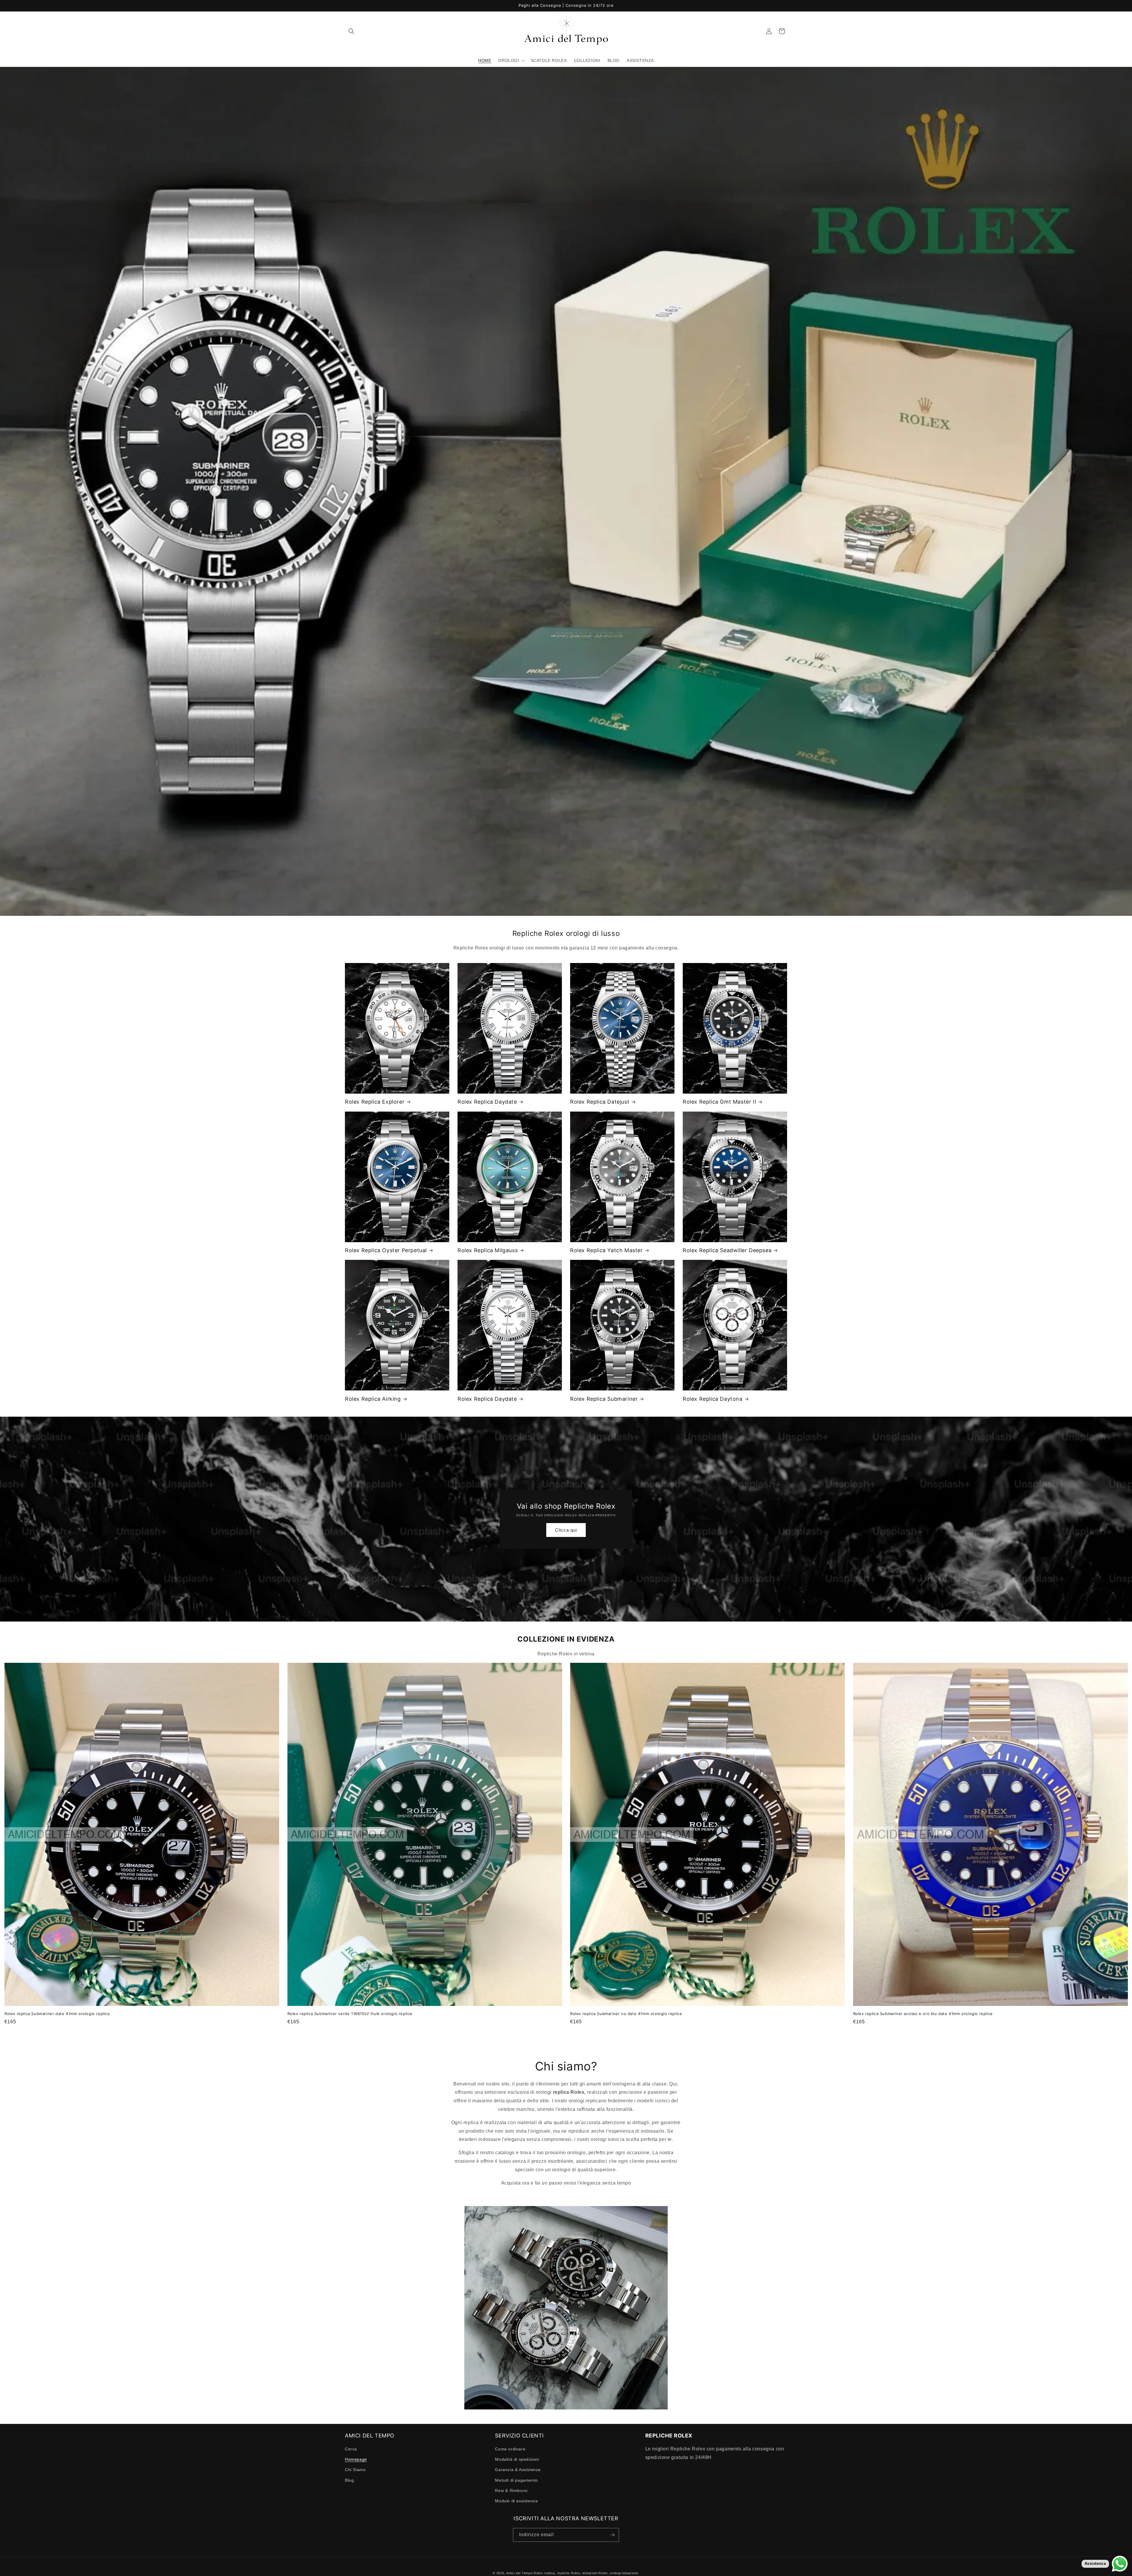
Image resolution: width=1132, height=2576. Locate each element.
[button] (351, 31)
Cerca (351, 2449)
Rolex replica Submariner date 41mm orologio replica (57, 2014)
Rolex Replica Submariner (604, 1399)
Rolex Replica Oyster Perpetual (386, 1250)
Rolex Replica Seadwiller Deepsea (727, 1250)
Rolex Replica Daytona (713, 1399)
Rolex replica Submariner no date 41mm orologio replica (626, 2014)
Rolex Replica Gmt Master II (719, 1102)
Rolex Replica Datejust (600, 1102)
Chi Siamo (355, 2470)
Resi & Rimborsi (511, 2491)
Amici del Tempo (519, 2573)
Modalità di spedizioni (517, 2459)
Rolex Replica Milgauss (488, 1250)
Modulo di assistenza (516, 2501)
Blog (349, 2480)
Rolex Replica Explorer (375, 1102)
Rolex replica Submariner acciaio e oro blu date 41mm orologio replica (923, 2014)
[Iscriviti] (612, 2535)
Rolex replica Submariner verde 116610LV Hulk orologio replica (350, 2014)
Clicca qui (566, 1530)
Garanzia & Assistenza (518, 2470)
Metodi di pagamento (516, 2480)
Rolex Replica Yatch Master (607, 1250)
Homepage (356, 2459)
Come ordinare (510, 2449)
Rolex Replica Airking (373, 1399)
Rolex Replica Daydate (487, 1102)
